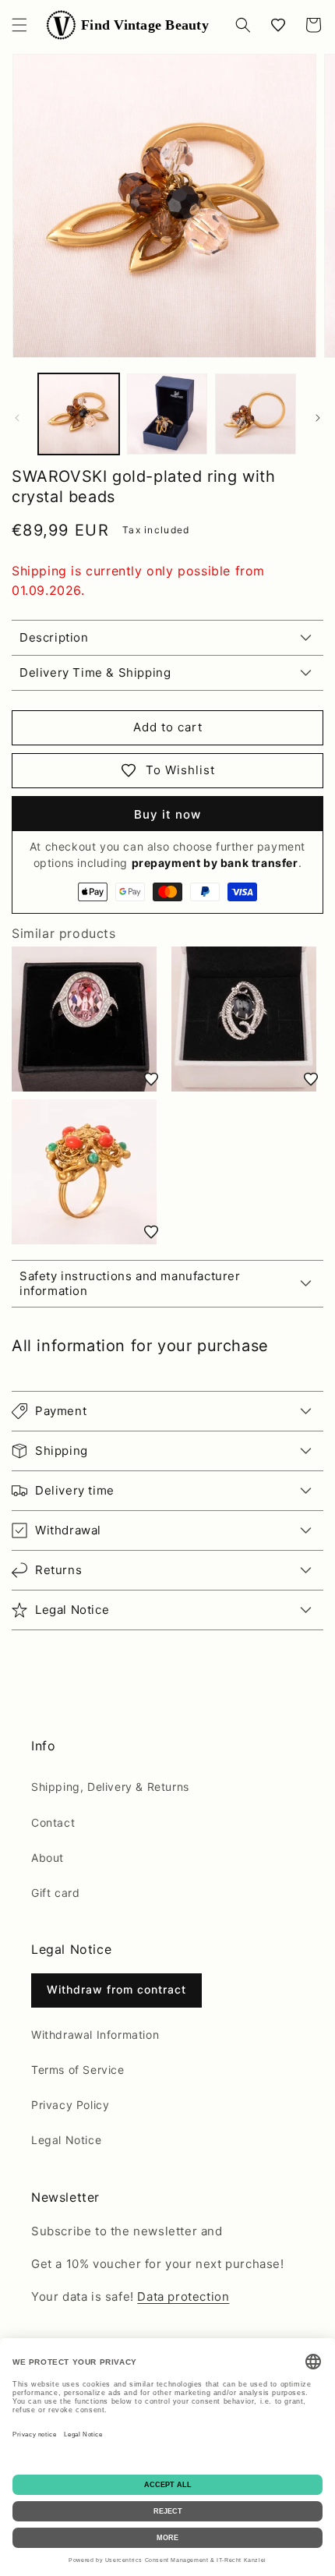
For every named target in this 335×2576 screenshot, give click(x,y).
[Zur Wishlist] (151, 1079)
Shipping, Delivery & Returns (110, 1787)
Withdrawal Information (95, 2035)
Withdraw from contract (116, 1989)
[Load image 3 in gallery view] (256, 414)
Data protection (183, 2296)
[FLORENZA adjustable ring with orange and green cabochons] (88, 1172)
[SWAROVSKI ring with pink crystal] (88, 1019)
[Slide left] (17, 418)
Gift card (55, 1893)
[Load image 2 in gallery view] (167, 414)
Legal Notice (66, 2140)
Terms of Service (78, 2070)
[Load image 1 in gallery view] (79, 414)
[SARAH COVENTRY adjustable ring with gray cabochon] (247, 1019)
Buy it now (167, 814)
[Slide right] (318, 418)
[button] (19, 25)
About (48, 1858)
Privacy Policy (70, 2105)
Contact (53, 1822)
